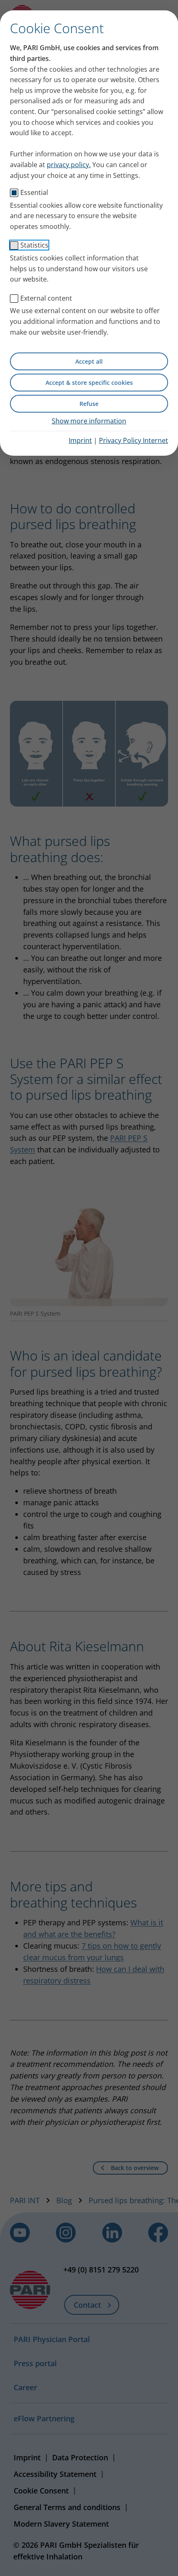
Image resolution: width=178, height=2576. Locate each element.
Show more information (89, 421)
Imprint (80, 440)
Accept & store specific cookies (89, 383)
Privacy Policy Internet (133, 440)
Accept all (89, 361)
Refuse (89, 404)
